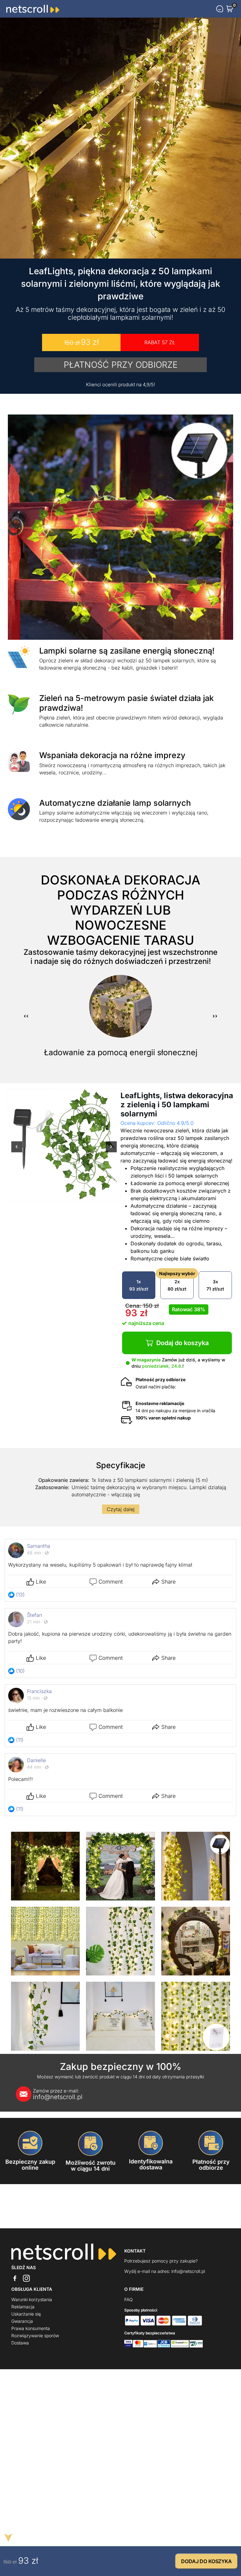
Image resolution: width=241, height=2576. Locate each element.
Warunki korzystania (32, 2299)
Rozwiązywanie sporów (35, 2336)
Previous (17, 1151)
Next (111, 1151)
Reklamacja (23, 2307)
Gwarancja (22, 2321)
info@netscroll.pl (58, 2094)
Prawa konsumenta (31, 2328)
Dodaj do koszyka (182, 1343)
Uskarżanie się (26, 2314)
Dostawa (20, 2343)
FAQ (129, 2299)
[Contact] (220, 9)
